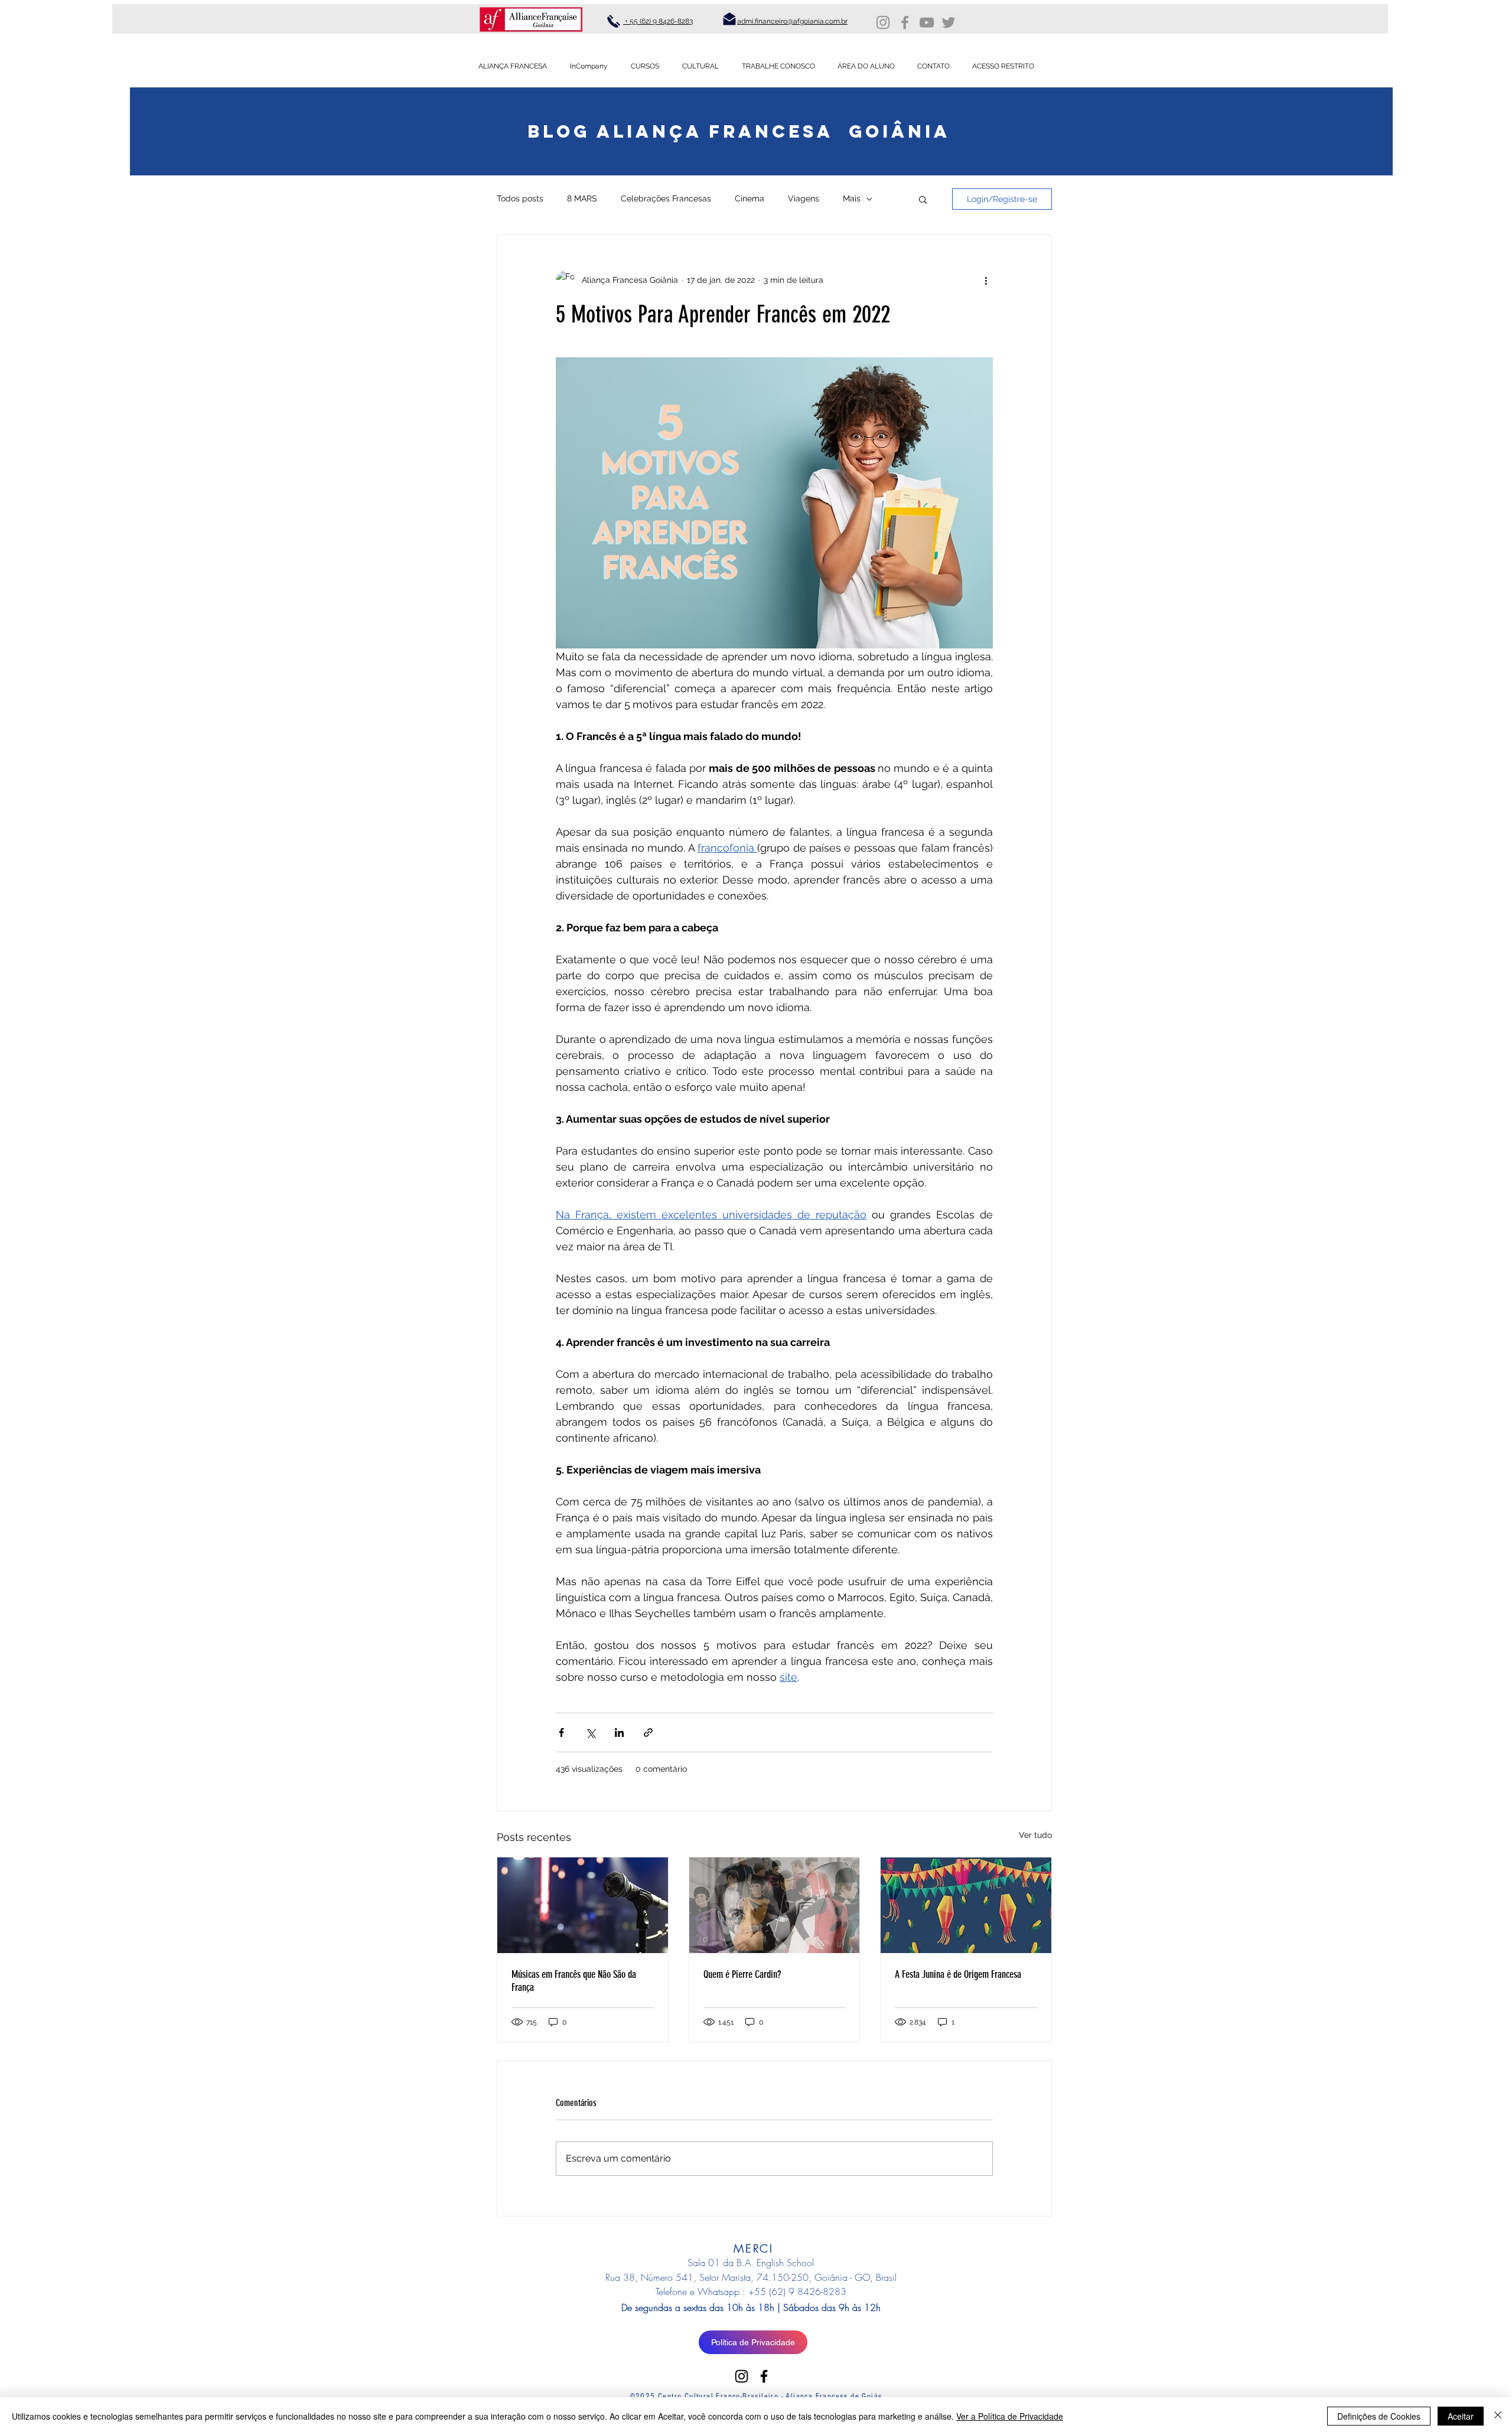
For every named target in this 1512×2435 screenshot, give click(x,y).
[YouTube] (927, 22)
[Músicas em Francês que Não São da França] (583, 1905)
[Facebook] (905, 22)
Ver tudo (1035, 1835)
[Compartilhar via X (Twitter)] (590, 1732)
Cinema (750, 198)
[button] (923, 199)
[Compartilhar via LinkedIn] (619, 1732)
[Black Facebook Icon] (764, 2376)
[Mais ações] (986, 280)
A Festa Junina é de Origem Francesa (958, 1974)
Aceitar (1461, 2416)
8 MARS (582, 198)
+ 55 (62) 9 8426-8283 (658, 21)
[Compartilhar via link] (648, 1732)
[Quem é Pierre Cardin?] (775, 1905)
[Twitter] (949, 22)
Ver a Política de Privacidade (1010, 2416)
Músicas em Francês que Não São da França (574, 1981)
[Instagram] (883, 22)
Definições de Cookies (1379, 2416)
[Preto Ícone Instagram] (742, 2376)
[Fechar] (1498, 2416)
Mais (852, 198)
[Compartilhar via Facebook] (561, 1732)
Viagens (804, 198)
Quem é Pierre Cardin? (742, 1974)
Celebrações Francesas (666, 198)
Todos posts (520, 198)
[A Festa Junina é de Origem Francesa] (966, 1905)
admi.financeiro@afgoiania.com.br (792, 21)
